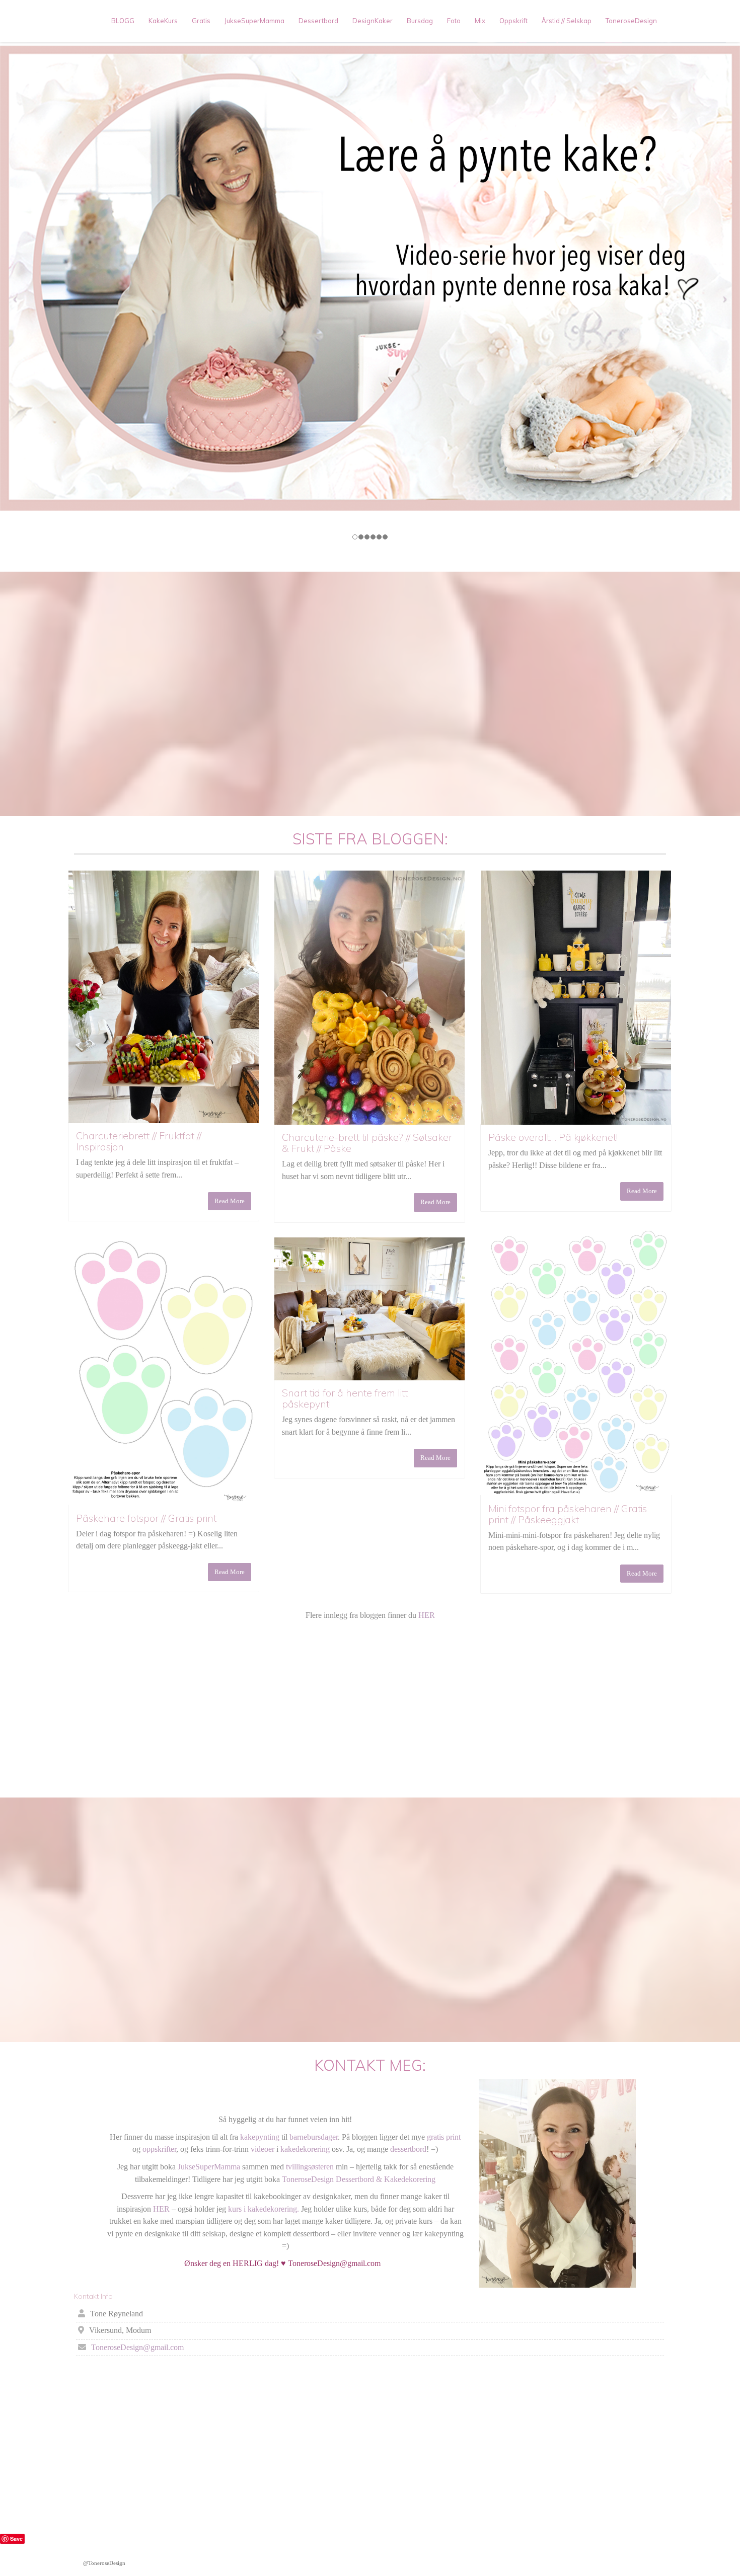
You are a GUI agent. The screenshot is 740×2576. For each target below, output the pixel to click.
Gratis (201, 21)
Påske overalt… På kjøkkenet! (553, 1137)
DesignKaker (373, 21)
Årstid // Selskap (567, 21)
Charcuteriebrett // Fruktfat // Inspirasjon (139, 1141)
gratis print (444, 2137)
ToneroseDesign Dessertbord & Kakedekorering (359, 2179)
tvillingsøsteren (310, 2167)
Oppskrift (513, 21)
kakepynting (260, 2137)
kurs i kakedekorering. (263, 2209)
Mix (480, 21)
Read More (230, 1201)
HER (427, 1615)
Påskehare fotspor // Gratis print (146, 1518)
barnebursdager (314, 2137)
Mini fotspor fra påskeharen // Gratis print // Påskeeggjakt (568, 1514)
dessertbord (408, 2149)
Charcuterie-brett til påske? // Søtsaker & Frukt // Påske (367, 1143)
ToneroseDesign (631, 21)
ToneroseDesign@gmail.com (137, 2347)
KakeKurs (163, 21)
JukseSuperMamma (254, 21)
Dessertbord (318, 21)
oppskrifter (159, 2149)
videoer (263, 2149)
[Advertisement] (370, 1709)
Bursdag (420, 21)
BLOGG (123, 21)
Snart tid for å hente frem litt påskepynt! (345, 1398)
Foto (454, 21)
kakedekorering (305, 2149)
